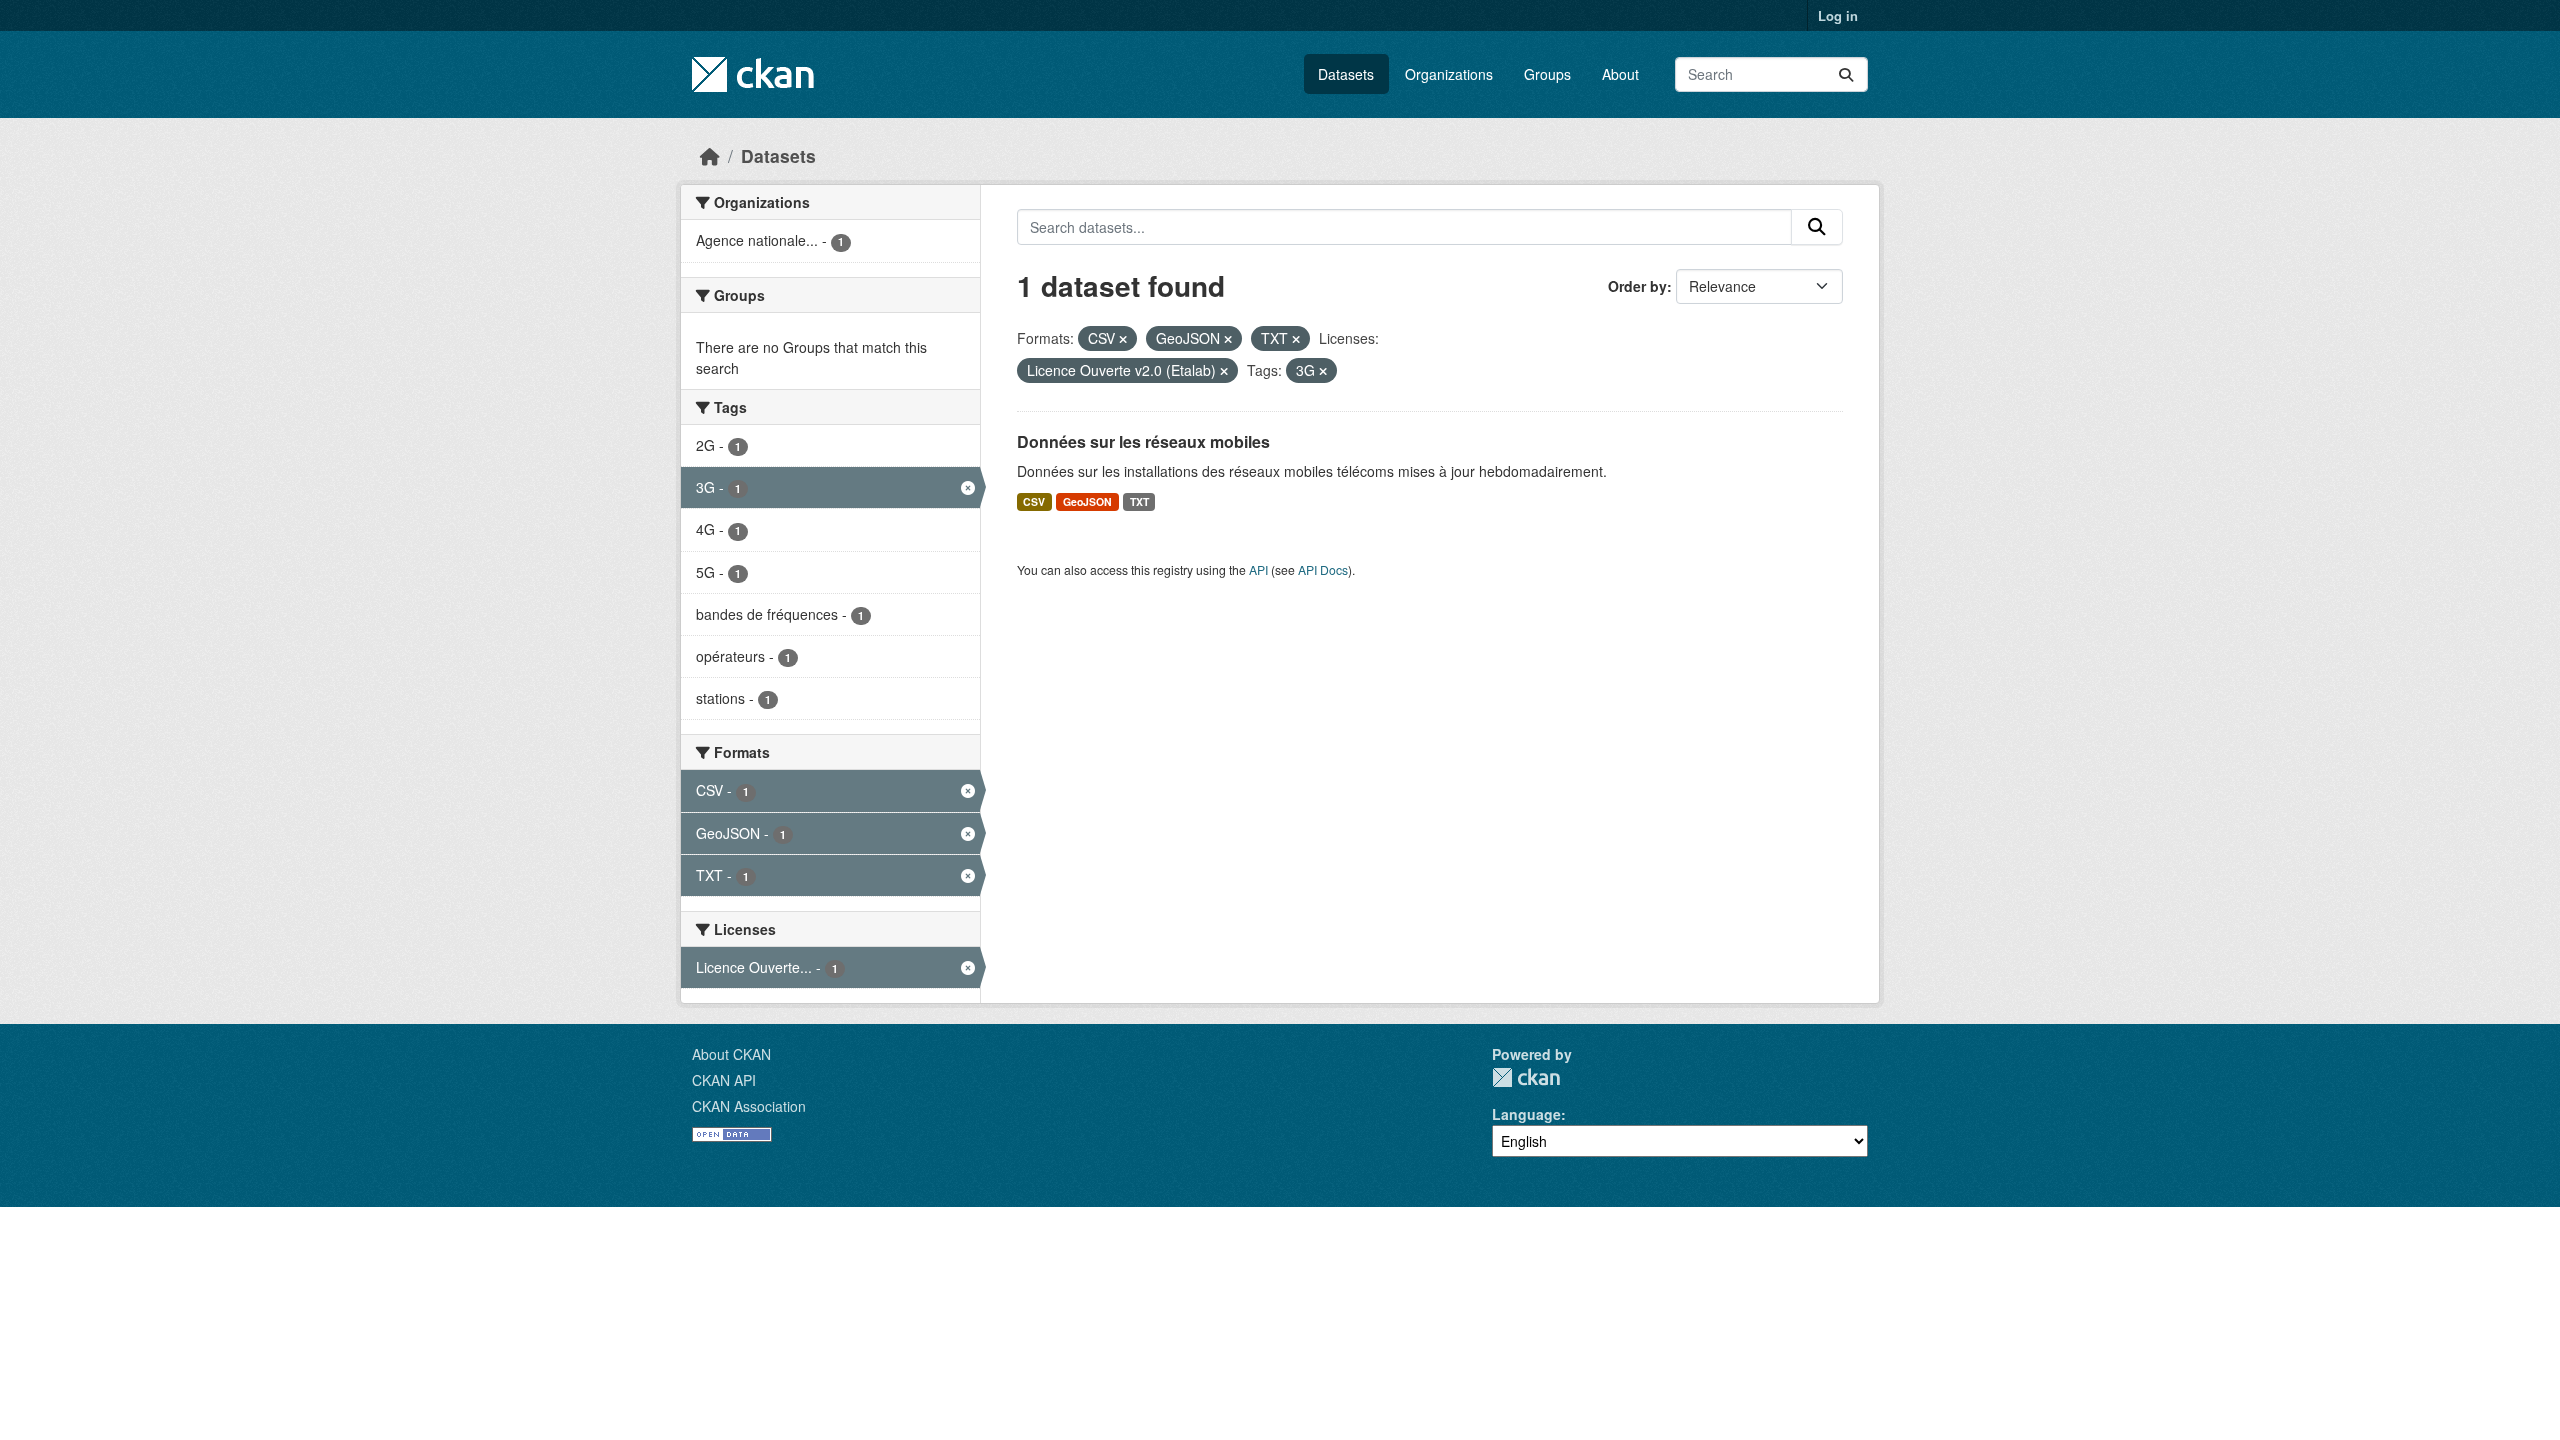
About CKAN (731, 1054)
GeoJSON (1087, 501)
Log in (1838, 15)
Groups (1547, 74)
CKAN (1526, 1077)
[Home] (710, 155)
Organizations (1449, 74)
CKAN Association (749, 1106)
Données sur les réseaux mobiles (1143, 441)
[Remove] (1123, 339)
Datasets (1346, 74)
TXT (1139, 501)
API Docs (1323, 569)
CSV (1034, 501)
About (1620, 74)
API (1258, 569)
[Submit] (1846, 74)
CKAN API (724, 1080)
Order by (1637, 286)
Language (1526, 1114)
